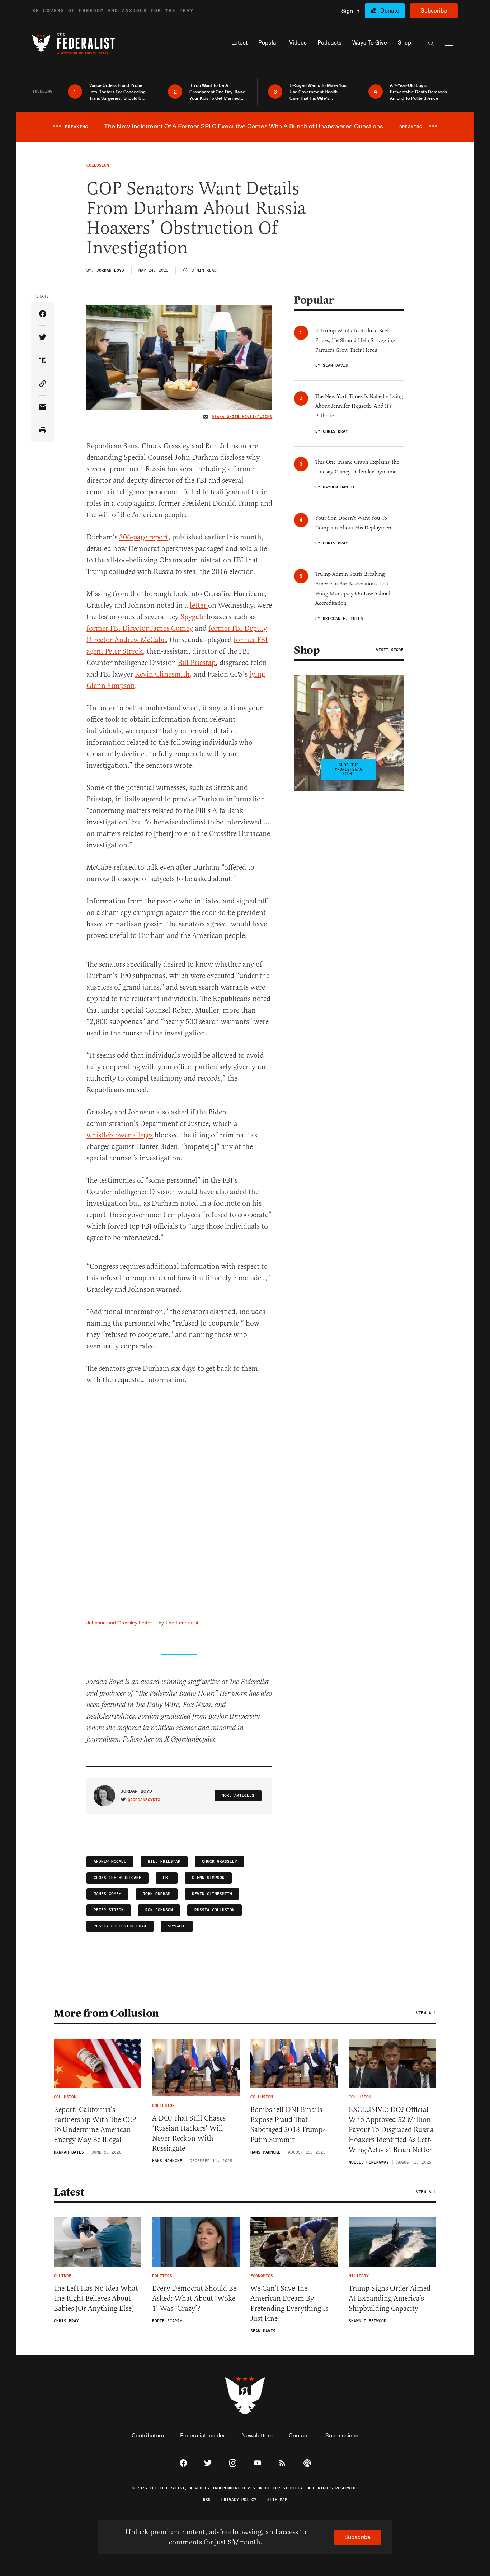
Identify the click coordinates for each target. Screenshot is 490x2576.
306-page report (144, 537)
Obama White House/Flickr (242, 417)
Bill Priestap (197, 663)
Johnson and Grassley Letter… (122, 1623)
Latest (69, 2192)
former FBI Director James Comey (140, 628)
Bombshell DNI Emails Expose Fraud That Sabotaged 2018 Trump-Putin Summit (288, 2125)
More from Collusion (106, 2013)
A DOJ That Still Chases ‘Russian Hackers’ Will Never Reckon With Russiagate (189, 2133)
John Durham (157, 1894)
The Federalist (182, 1623)
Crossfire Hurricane (117, 1878)
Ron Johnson (159, 1910)
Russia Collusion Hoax (120, 1926)
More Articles (238, 1796)
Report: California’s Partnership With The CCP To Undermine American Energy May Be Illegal (95, 2125)
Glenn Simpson (208, 1878)
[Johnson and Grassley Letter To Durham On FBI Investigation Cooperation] (179, 1504)
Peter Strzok (109, 1910)
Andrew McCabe (110, 1862)
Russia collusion (215, 1910)
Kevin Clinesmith (162, 674)
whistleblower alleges (120, 1135)
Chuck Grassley (220, 1862)
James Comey (107, 1894)
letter (199, 605)
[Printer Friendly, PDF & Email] (43, 431)
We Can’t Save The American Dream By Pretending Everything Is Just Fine (289, 2303)
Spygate (193, 617)
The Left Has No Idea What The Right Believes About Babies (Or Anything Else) (96, 2298)
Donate (390, 10)
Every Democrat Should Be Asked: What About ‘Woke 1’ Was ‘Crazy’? (194, 2298)
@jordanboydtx (144, 1800)
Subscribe (434, 10)
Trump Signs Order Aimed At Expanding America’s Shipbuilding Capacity (390, 2298)
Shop (307, 650)
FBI (167, 1878)
